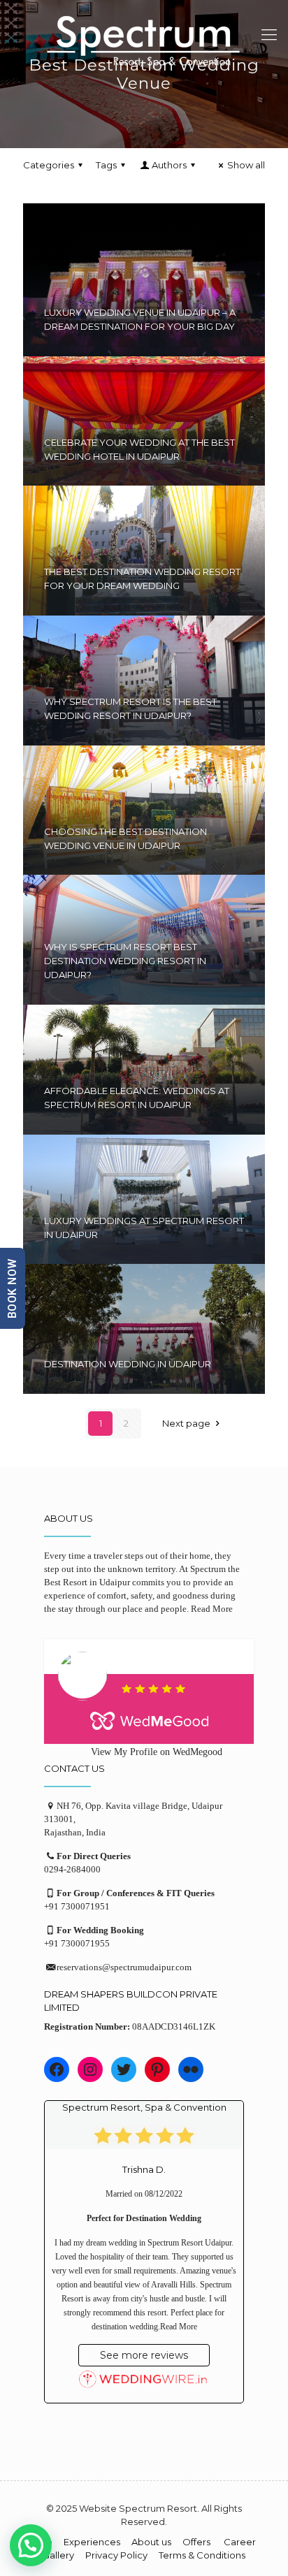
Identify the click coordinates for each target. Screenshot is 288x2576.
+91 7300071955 (77, 1943)
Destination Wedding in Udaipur (128, 1364)
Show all (246, 165)
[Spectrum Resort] (144, 42)
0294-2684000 (72, 1869)
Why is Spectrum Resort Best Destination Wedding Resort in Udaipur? (125, 961)
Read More (212, 1609)
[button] (31, 2545)
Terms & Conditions (202, 2555)
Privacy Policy (116, 2555)
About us (151, 2542)
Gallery (58, 2555)
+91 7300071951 (77, 1906)
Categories (49, 165)
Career (240, 2542)
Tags (106, 165)
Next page (186, 1423)
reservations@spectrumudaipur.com (124, 1967)
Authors (169, 165)
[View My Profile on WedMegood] (144, 1691)
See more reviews (144, 2355)
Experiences (92, 2542)
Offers (197, 2542)
